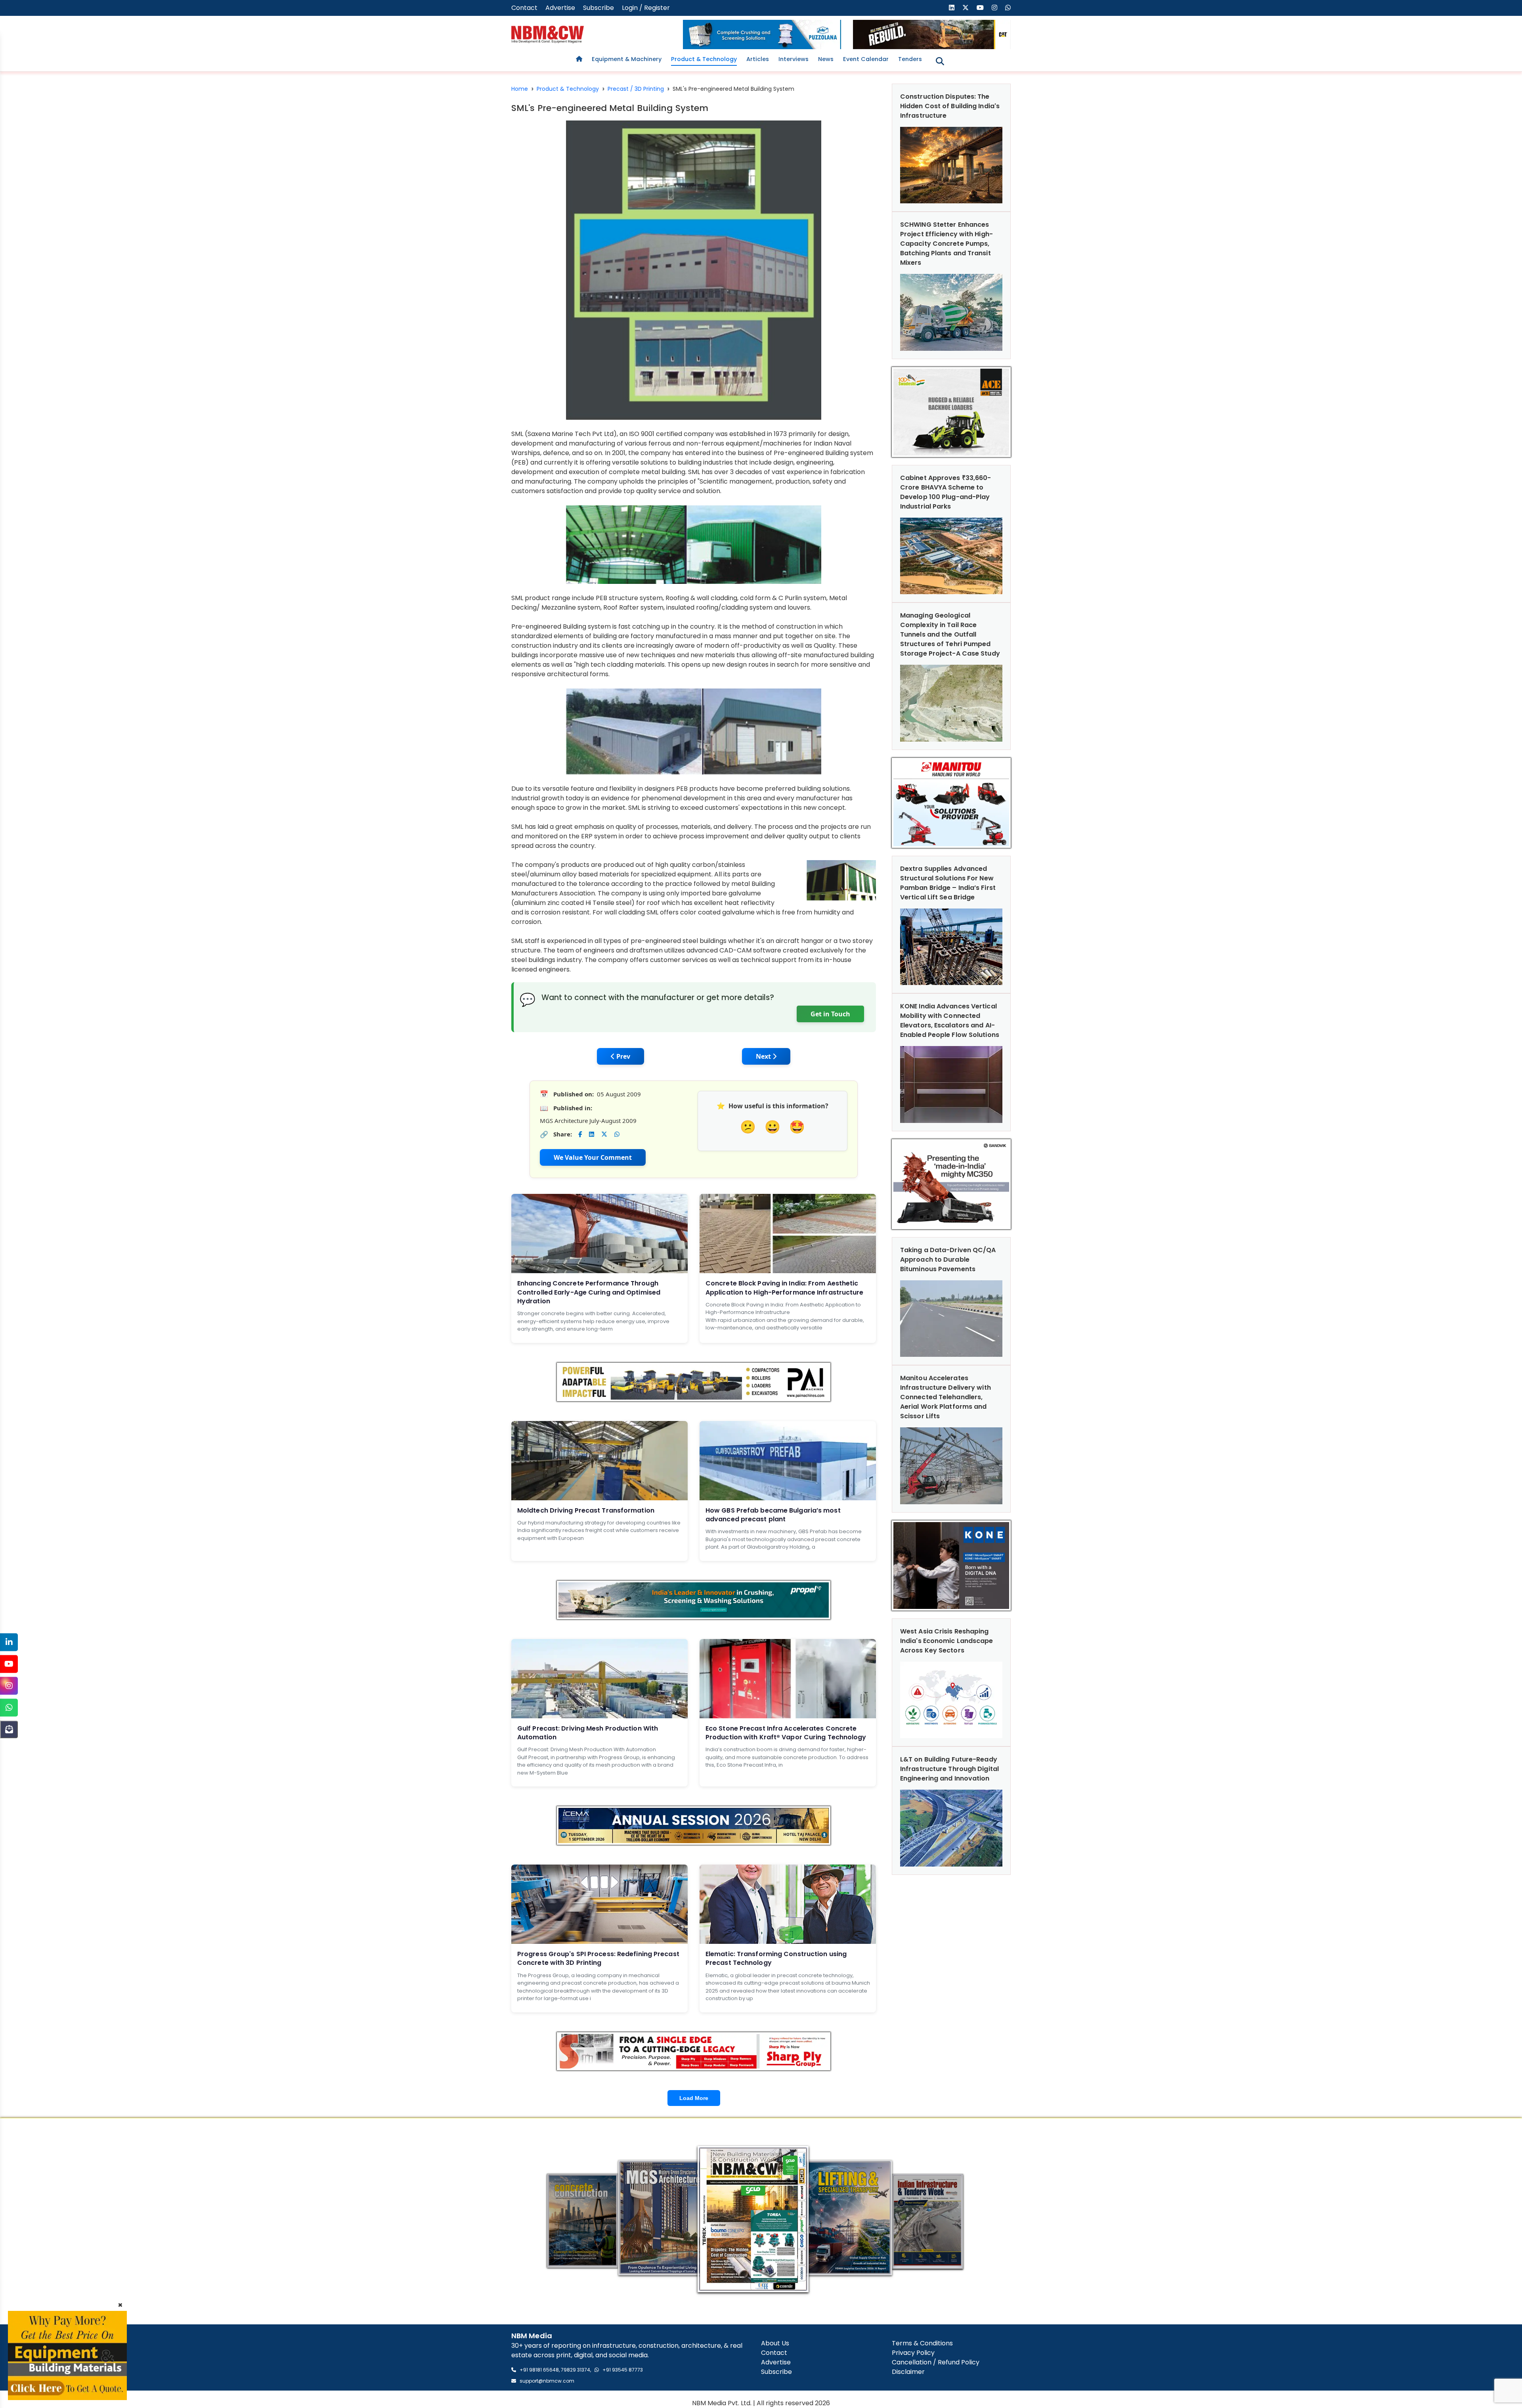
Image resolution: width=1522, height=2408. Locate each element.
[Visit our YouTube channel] (980, 8)
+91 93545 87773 (623, 2370)
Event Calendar (866, 59)
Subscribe (598, 8)
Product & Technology (704, 59)
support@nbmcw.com (547, 2381)
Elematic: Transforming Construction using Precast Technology (776, 1958)
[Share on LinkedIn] (592, 1134)
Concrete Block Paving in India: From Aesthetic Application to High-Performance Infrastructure (785, 1288)
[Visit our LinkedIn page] (952, 8)
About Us (775, 2343)
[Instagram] (9, 1686)
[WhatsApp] (9, 1707)
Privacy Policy (913, 2353)
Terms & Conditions (922, 2343)
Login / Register (646, 8)
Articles (758, 59)
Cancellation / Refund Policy (936, 2362)
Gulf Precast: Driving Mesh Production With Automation (588, 1733)
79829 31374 (576, 2370)
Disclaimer (908, 2372)
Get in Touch (830, 1014)
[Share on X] (604, 1134)
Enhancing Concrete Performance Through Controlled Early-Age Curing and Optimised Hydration (589, 1292)
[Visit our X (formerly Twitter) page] (966, 8)
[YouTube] (9, 1664)
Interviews (794, 59)
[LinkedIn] (9, 1642)
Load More (694, 2098)
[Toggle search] (940, 61)
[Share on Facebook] (580, 1134)
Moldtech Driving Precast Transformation (586, 1510)
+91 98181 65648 (539, 2370)
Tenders (910, 59)
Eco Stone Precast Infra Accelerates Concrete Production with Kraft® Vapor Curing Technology (786, 1733)
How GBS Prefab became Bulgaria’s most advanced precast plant (773, 1515)
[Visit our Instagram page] (994, 8)
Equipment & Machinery (627, 59)
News (826, 59)
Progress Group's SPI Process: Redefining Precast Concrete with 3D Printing (598, 1958)
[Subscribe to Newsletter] (9, 1729)
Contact (524, 8)
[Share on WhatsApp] (617, 1134)
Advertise (560, 8)
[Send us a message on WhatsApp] (1008, 8)
